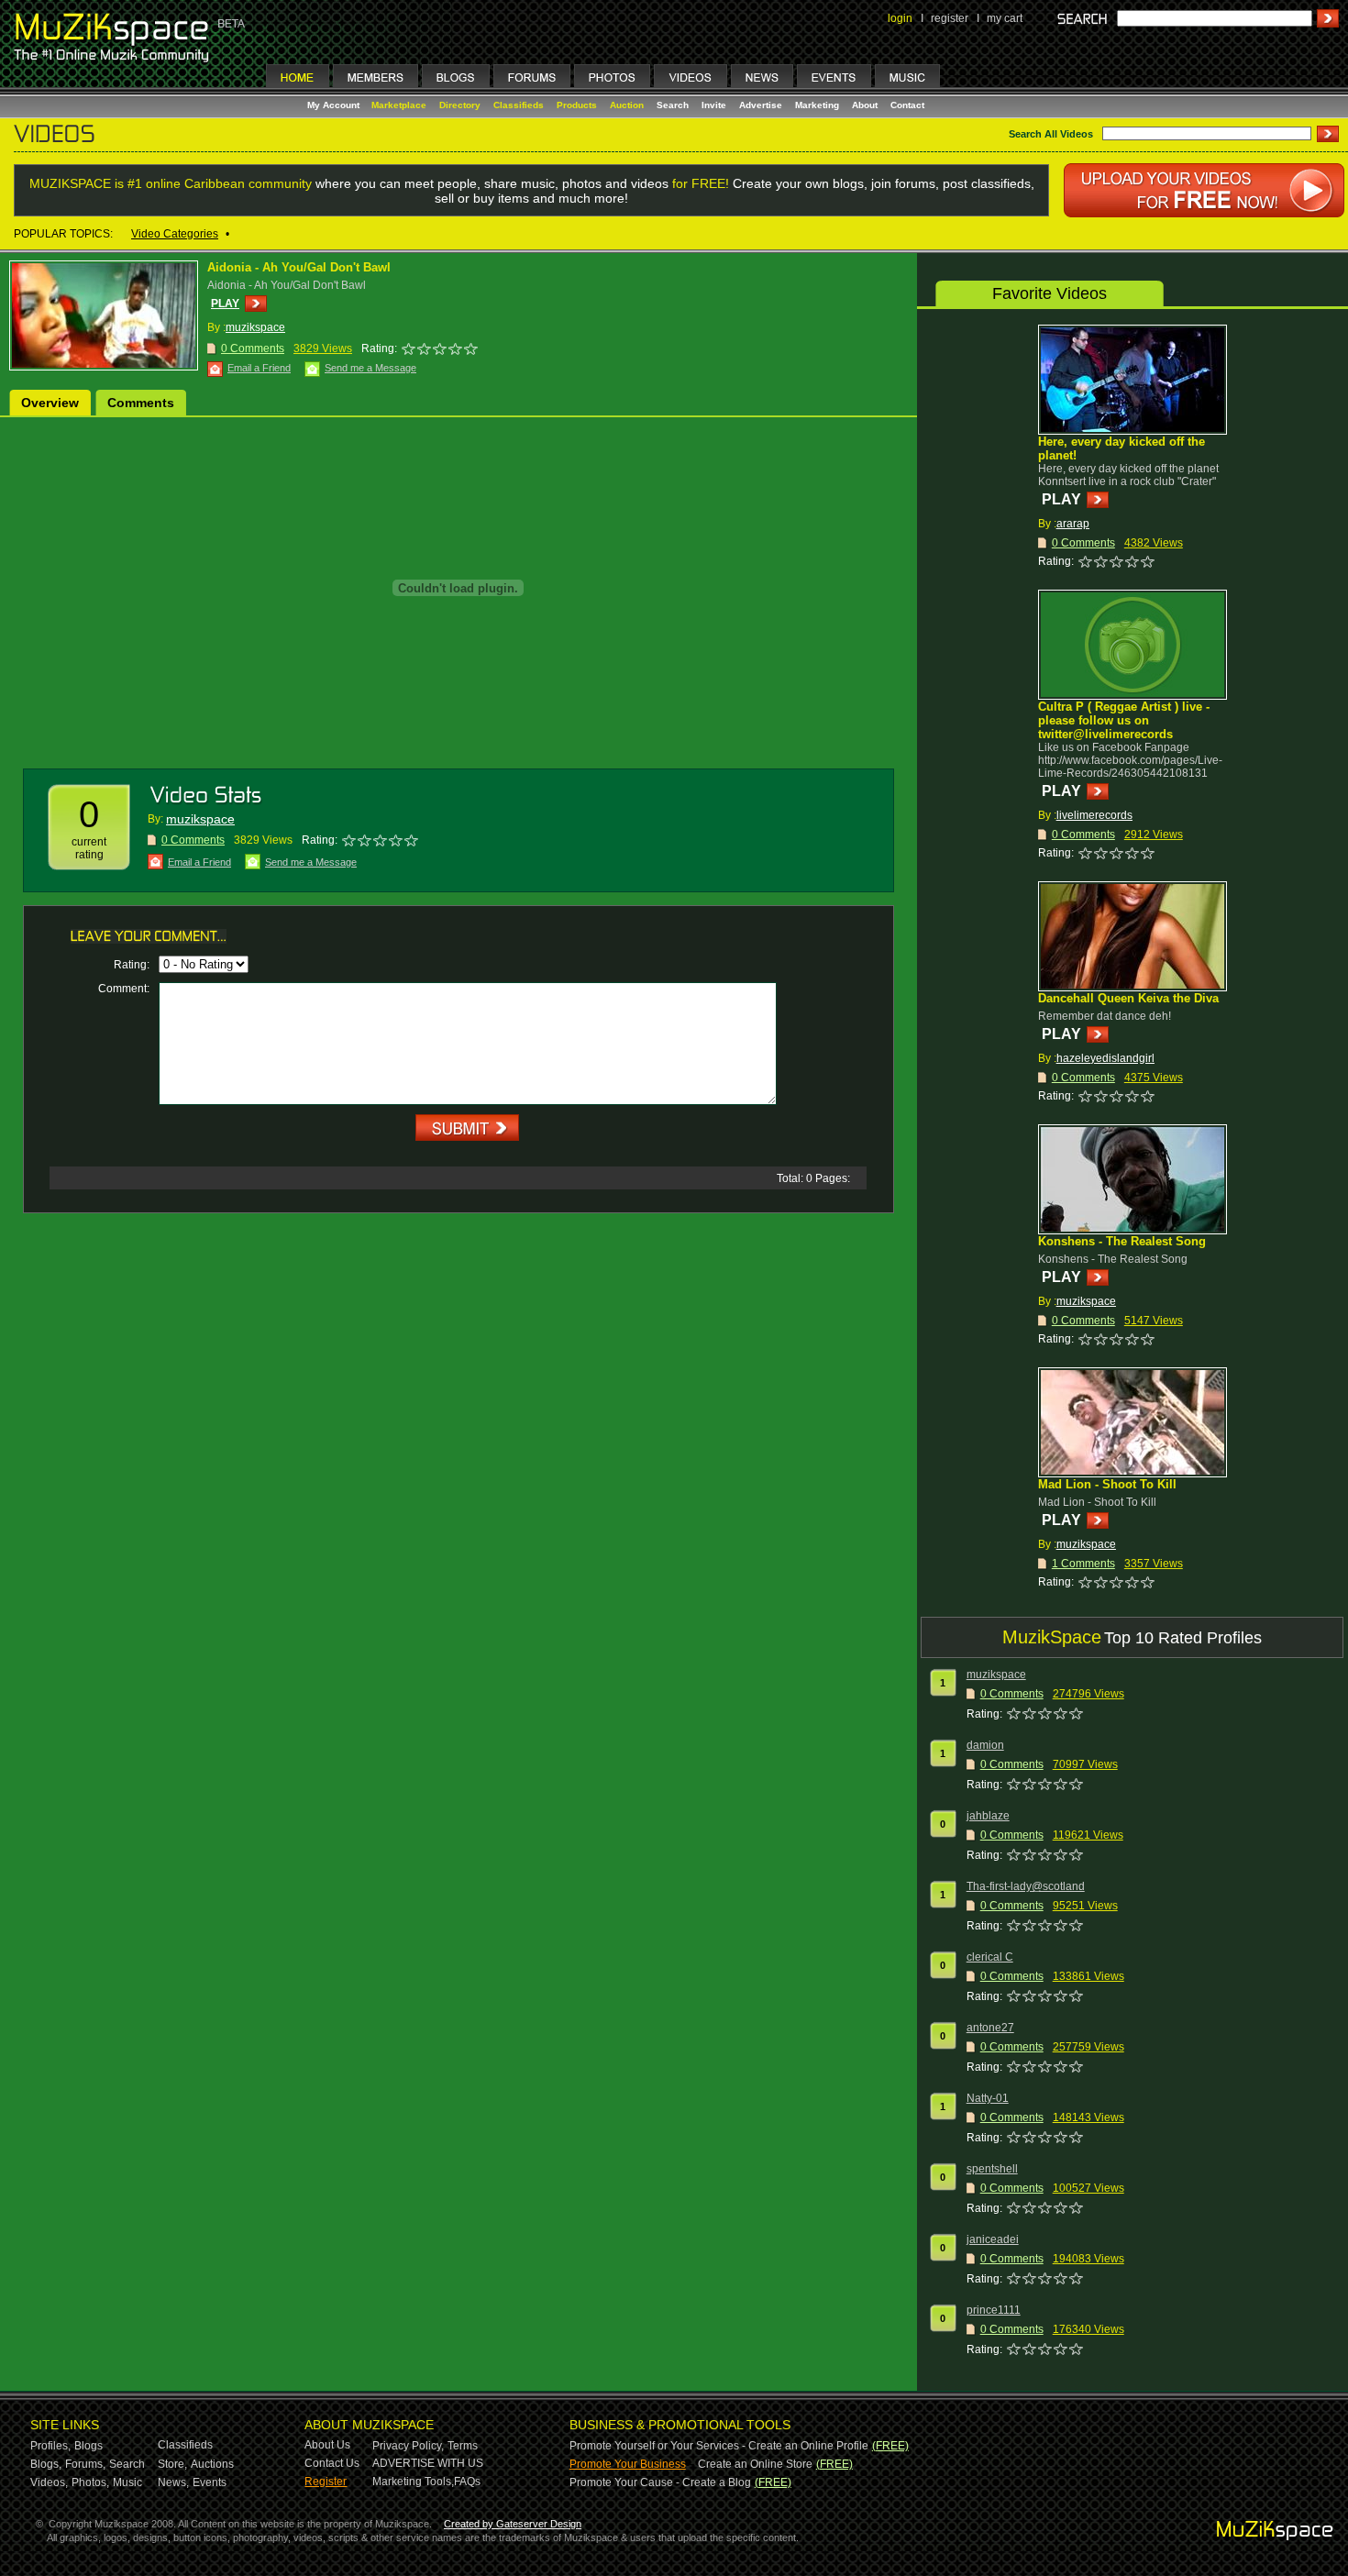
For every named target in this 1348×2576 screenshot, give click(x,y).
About (865, 105)
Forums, (85, 2464)
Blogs (88, 2446)
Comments (141, 403)
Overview (50, 403)
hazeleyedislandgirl (1105, 1058)
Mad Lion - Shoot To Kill (1107, 1484)
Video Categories (175, 234)
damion (985, 1745)
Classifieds (519, 105)
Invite (714, 105)
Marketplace (399, 105)
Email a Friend (259, 368)
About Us (327, 2445)
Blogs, (46, 2464)
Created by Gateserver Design (513, 2524)
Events (210, 2482)
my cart (1005, 18)
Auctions (212, 2464)
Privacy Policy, (408, 2446)
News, (173, 2482)
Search (673, 105)
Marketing (817, 105)
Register (326, 2482)
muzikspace (255, 327)
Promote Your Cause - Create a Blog (660, 2482)
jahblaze (988, 1816)
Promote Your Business (628, 2464)
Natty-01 (988, 2098)
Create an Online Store (755, 2464)
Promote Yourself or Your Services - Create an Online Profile (719, 2446)
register (950, 18)
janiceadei (993, 2239)
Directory (460, 105)
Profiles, (50, 2446)
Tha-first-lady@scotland (1026, 1886)
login (900, 18)
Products (577, 105)
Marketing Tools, (413, 2482)
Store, (172, 2464)
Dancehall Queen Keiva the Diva (1128, 998)
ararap (1073, 524)
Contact (907, 105)
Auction (627, 105)
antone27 (990, 2028)
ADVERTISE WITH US (428, 2463)
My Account (335, 105)
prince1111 (994, 2310)
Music (127, 2482)
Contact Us (332, 2463)
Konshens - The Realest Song (1122, 1241)
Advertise (761, 105)
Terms (463, 2446)
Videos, (49, 2482)
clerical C (990, 1957)
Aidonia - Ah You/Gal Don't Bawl (299, 267)
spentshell (992, 2169)
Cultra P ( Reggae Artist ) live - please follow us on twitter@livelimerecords (1124, 720)
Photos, (90, 2482)
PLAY (225, 304)
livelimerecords (1094, 815)
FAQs (467, 2482)
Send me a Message (370, 368)
